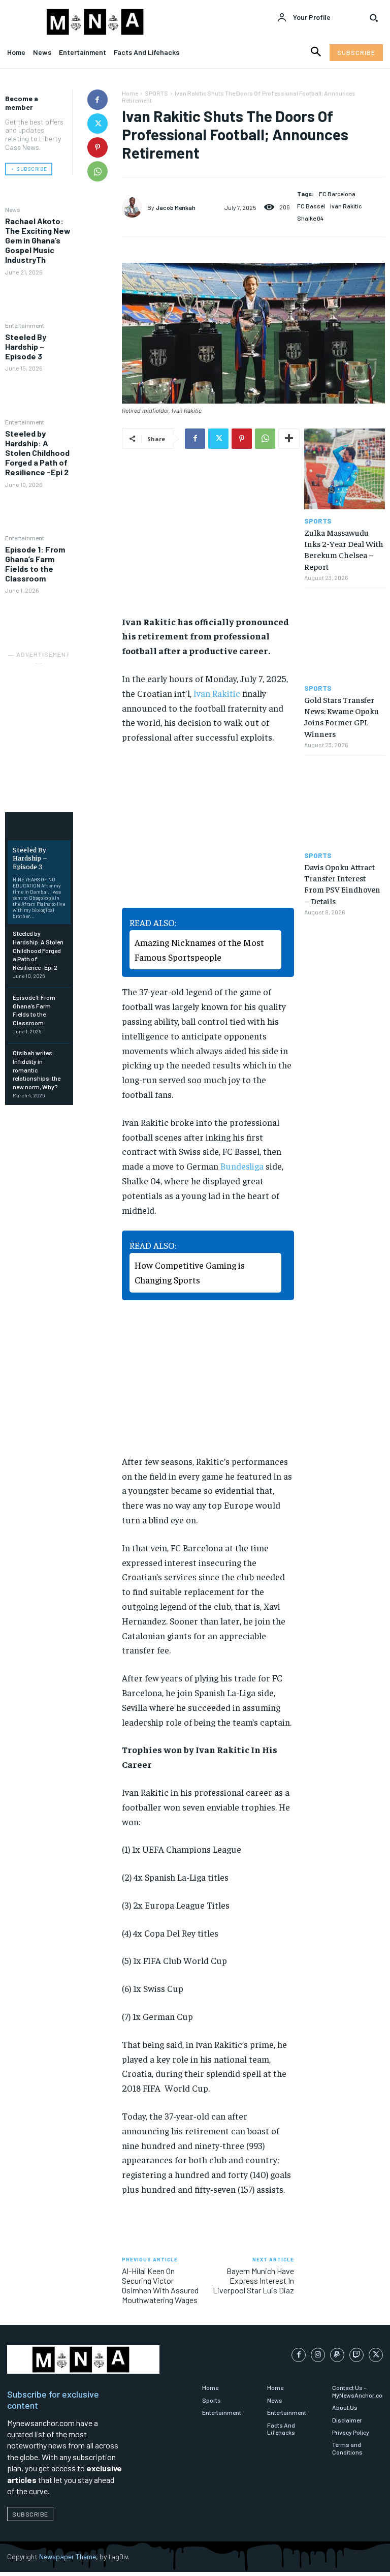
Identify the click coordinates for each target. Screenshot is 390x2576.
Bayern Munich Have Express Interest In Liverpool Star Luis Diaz (253, 2280)
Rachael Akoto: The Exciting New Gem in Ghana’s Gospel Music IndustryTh (38, 240)
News (13, 209)
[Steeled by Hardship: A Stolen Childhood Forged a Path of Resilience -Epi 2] (39, 511)
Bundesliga (242, 1166)
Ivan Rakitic (346, 206)
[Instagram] (318, 2355)
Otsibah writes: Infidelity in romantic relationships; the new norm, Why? (37, 1070)
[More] (289, 439)
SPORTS (156, 93)
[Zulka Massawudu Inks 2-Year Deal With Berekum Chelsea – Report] (345, 469)
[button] (374, 18)
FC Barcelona (337, 194)
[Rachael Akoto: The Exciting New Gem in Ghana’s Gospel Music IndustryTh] (39, 298)
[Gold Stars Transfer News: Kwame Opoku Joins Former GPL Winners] (345, 636)
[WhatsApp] (97, 171)
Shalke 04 (311, 218)
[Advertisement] (56, 719)
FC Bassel (311, 206)
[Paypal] (337, 2355)
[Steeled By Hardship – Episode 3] (39, 395)
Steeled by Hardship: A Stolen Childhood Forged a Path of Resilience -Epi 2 (37, 453)
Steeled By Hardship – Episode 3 (26, 346)
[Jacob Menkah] (135, 207)
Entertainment (25, 325)
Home (130, 93)
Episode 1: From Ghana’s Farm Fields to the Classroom (35, 564)
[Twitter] (97, 124)
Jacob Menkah (176, 207)
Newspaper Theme (68, 2556)
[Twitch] (356, 2355)
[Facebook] (97, 100)
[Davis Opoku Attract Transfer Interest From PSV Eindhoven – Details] (345, 803)
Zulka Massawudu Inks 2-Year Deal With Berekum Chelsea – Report (344, 549)
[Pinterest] (97, 147)
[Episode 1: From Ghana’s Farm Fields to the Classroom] (39, 617)
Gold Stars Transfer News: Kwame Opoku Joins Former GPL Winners (342, 716)
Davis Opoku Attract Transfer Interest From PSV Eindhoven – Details (342, 884)
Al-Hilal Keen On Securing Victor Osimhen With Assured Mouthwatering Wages (160, 2286)
